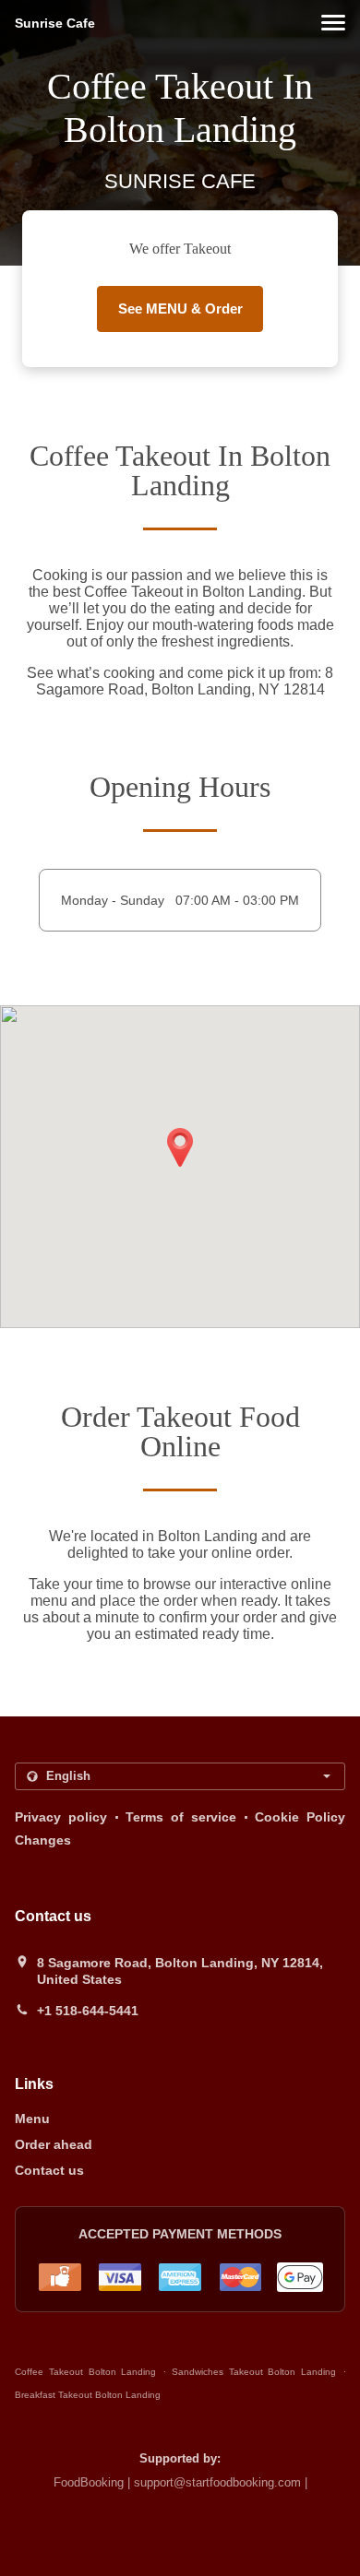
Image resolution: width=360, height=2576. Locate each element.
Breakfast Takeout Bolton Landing (88, 2395)
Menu (32, 2119)
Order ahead (54, 2144)
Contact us (49, 2170)
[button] (333, 23)
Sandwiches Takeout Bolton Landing (254, 2372)
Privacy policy (61, 1817)
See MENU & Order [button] (180, 309)
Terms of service (181, 1817)
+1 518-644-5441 (88, 2011)
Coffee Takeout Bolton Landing (85, 2372)
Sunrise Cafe (55, 23)
